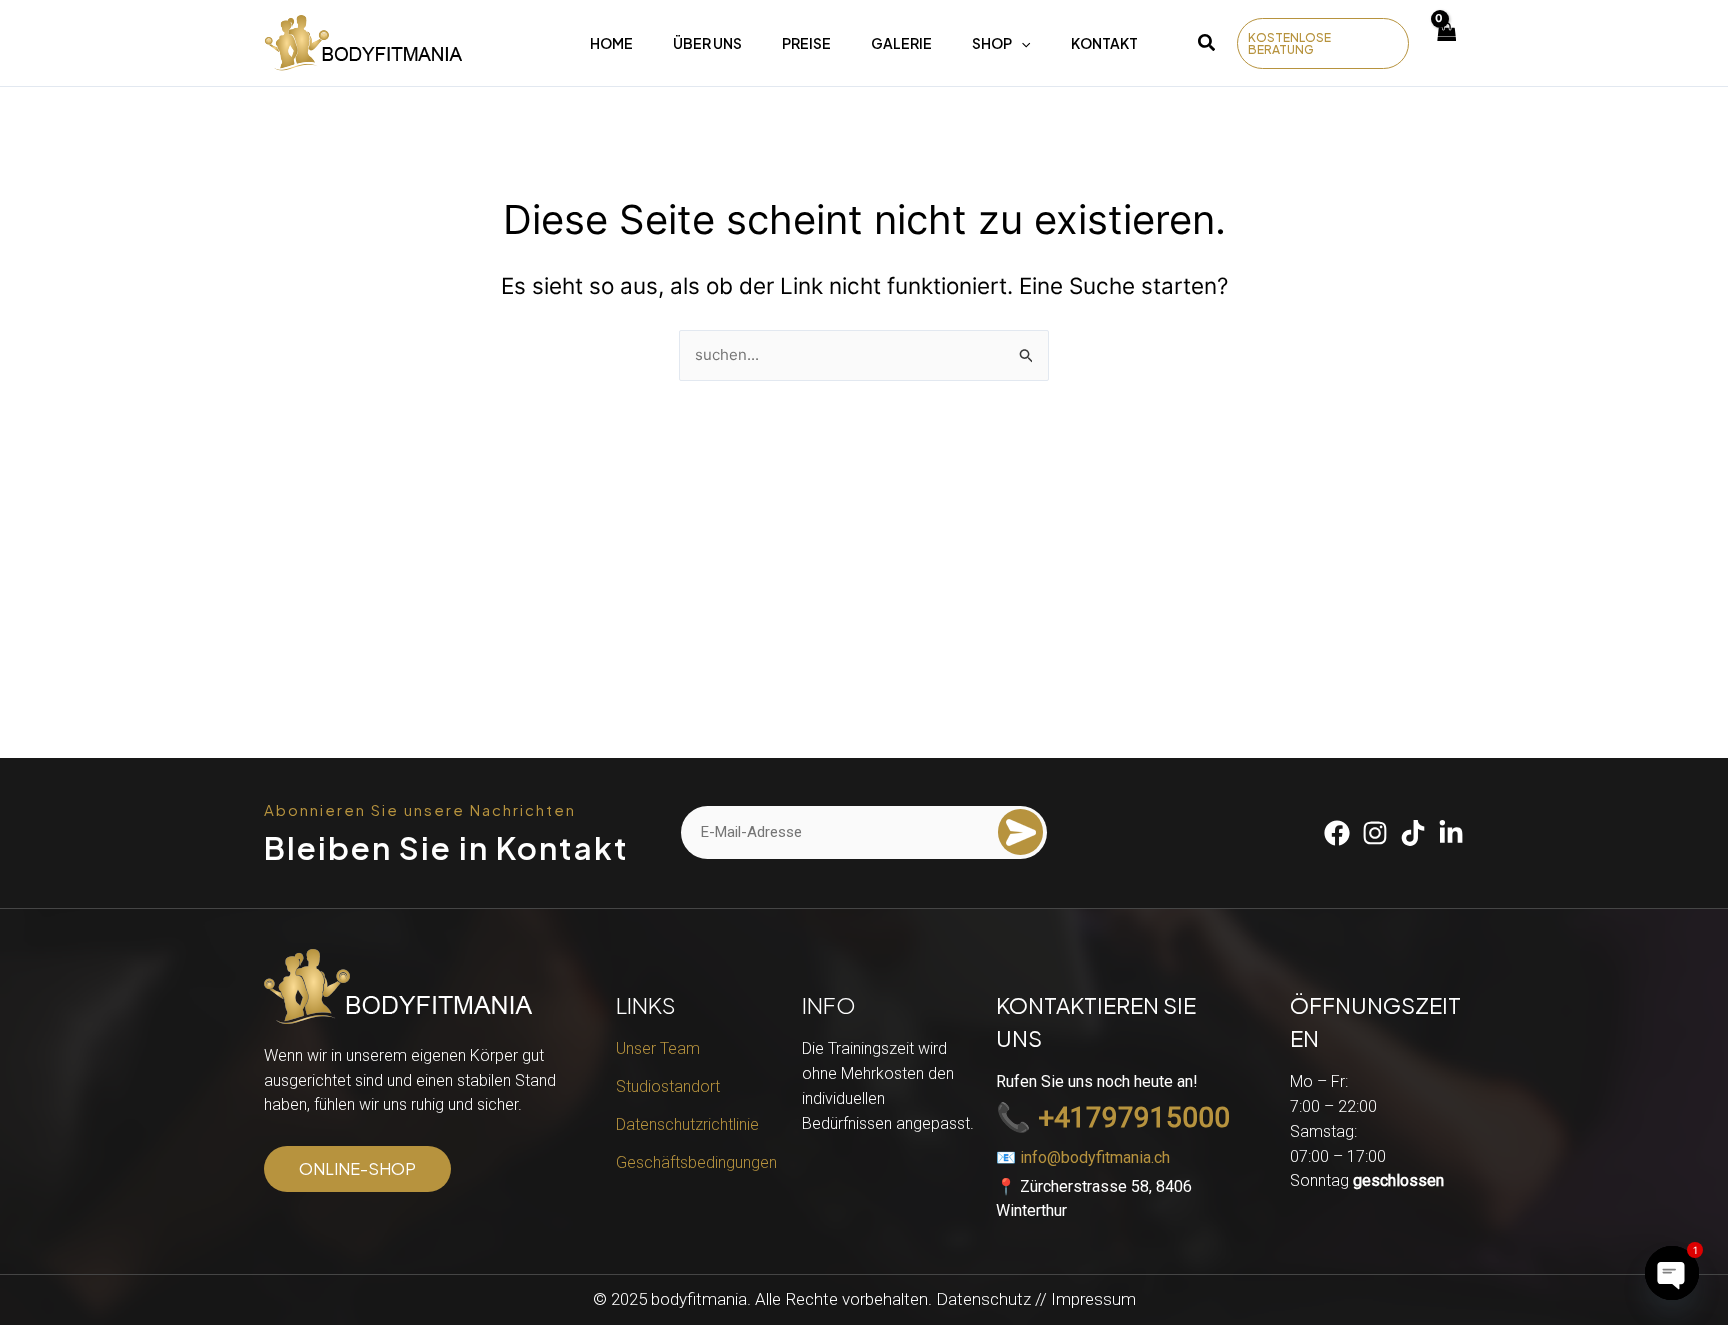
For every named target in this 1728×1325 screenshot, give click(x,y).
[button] (1207, 45)
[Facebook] (1337, 833)
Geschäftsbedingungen (696, 1162)
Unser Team (658, 1048)
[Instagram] (1375, 833)
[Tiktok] (1413, 833)
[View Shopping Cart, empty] (1446, 43)
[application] (1021, 43)
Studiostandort (668, 1086)
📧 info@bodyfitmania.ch (1083, 1157)
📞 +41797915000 (1113, 1118)
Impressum (1093, 1299)
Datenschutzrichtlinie (687, 1124)
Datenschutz (983, 1299)
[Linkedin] (1451, 833)
